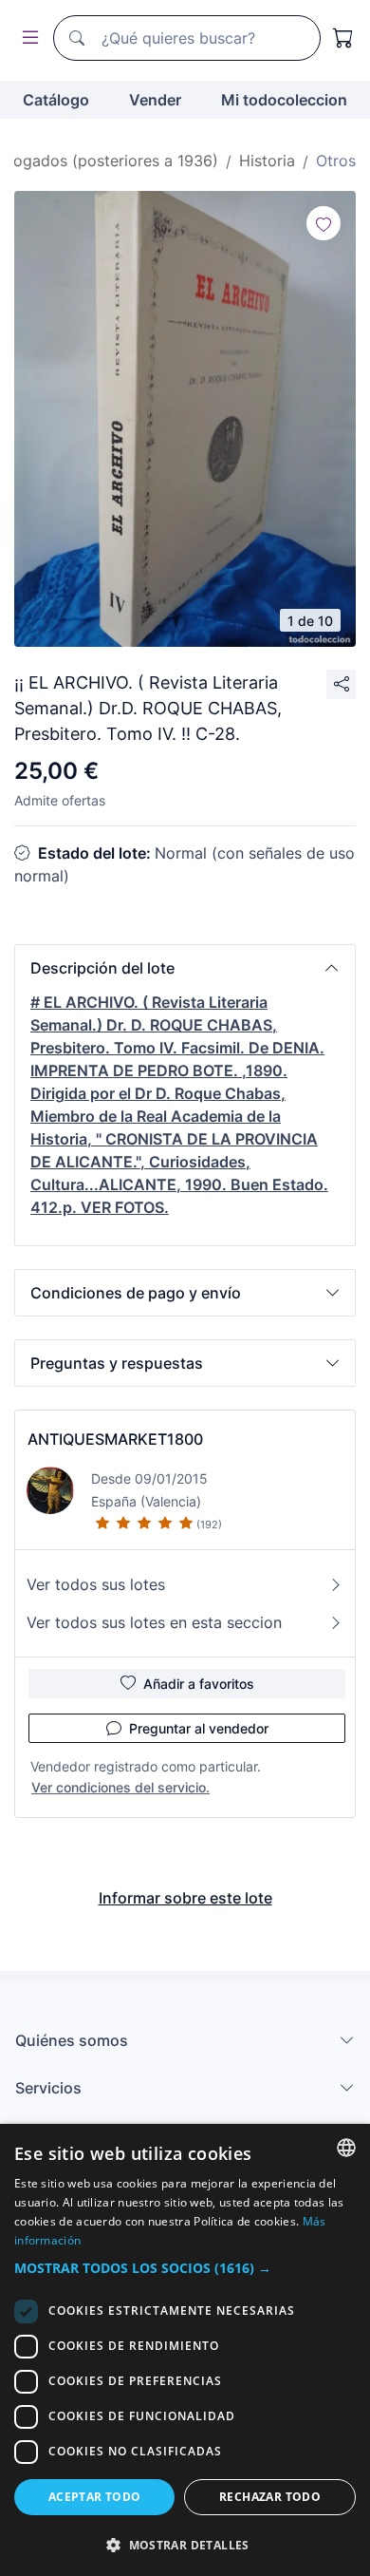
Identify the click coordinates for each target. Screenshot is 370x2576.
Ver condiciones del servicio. (120, 1787)
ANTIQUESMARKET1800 (115, 1439)
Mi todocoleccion (284, 100)
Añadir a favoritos (199, 1684)
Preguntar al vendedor (199, 1728)
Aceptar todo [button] (95, 2497)
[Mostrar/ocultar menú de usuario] (27, 38)
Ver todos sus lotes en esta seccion (154, 1622)
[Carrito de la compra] (343, 38)
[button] (185, 968)
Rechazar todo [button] (270, 2497)
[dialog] (185, 2350)
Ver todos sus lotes (96, 1584)
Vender (155, 100)
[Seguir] (324, 223)
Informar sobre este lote (185, 1898)
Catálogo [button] (56, 100)
